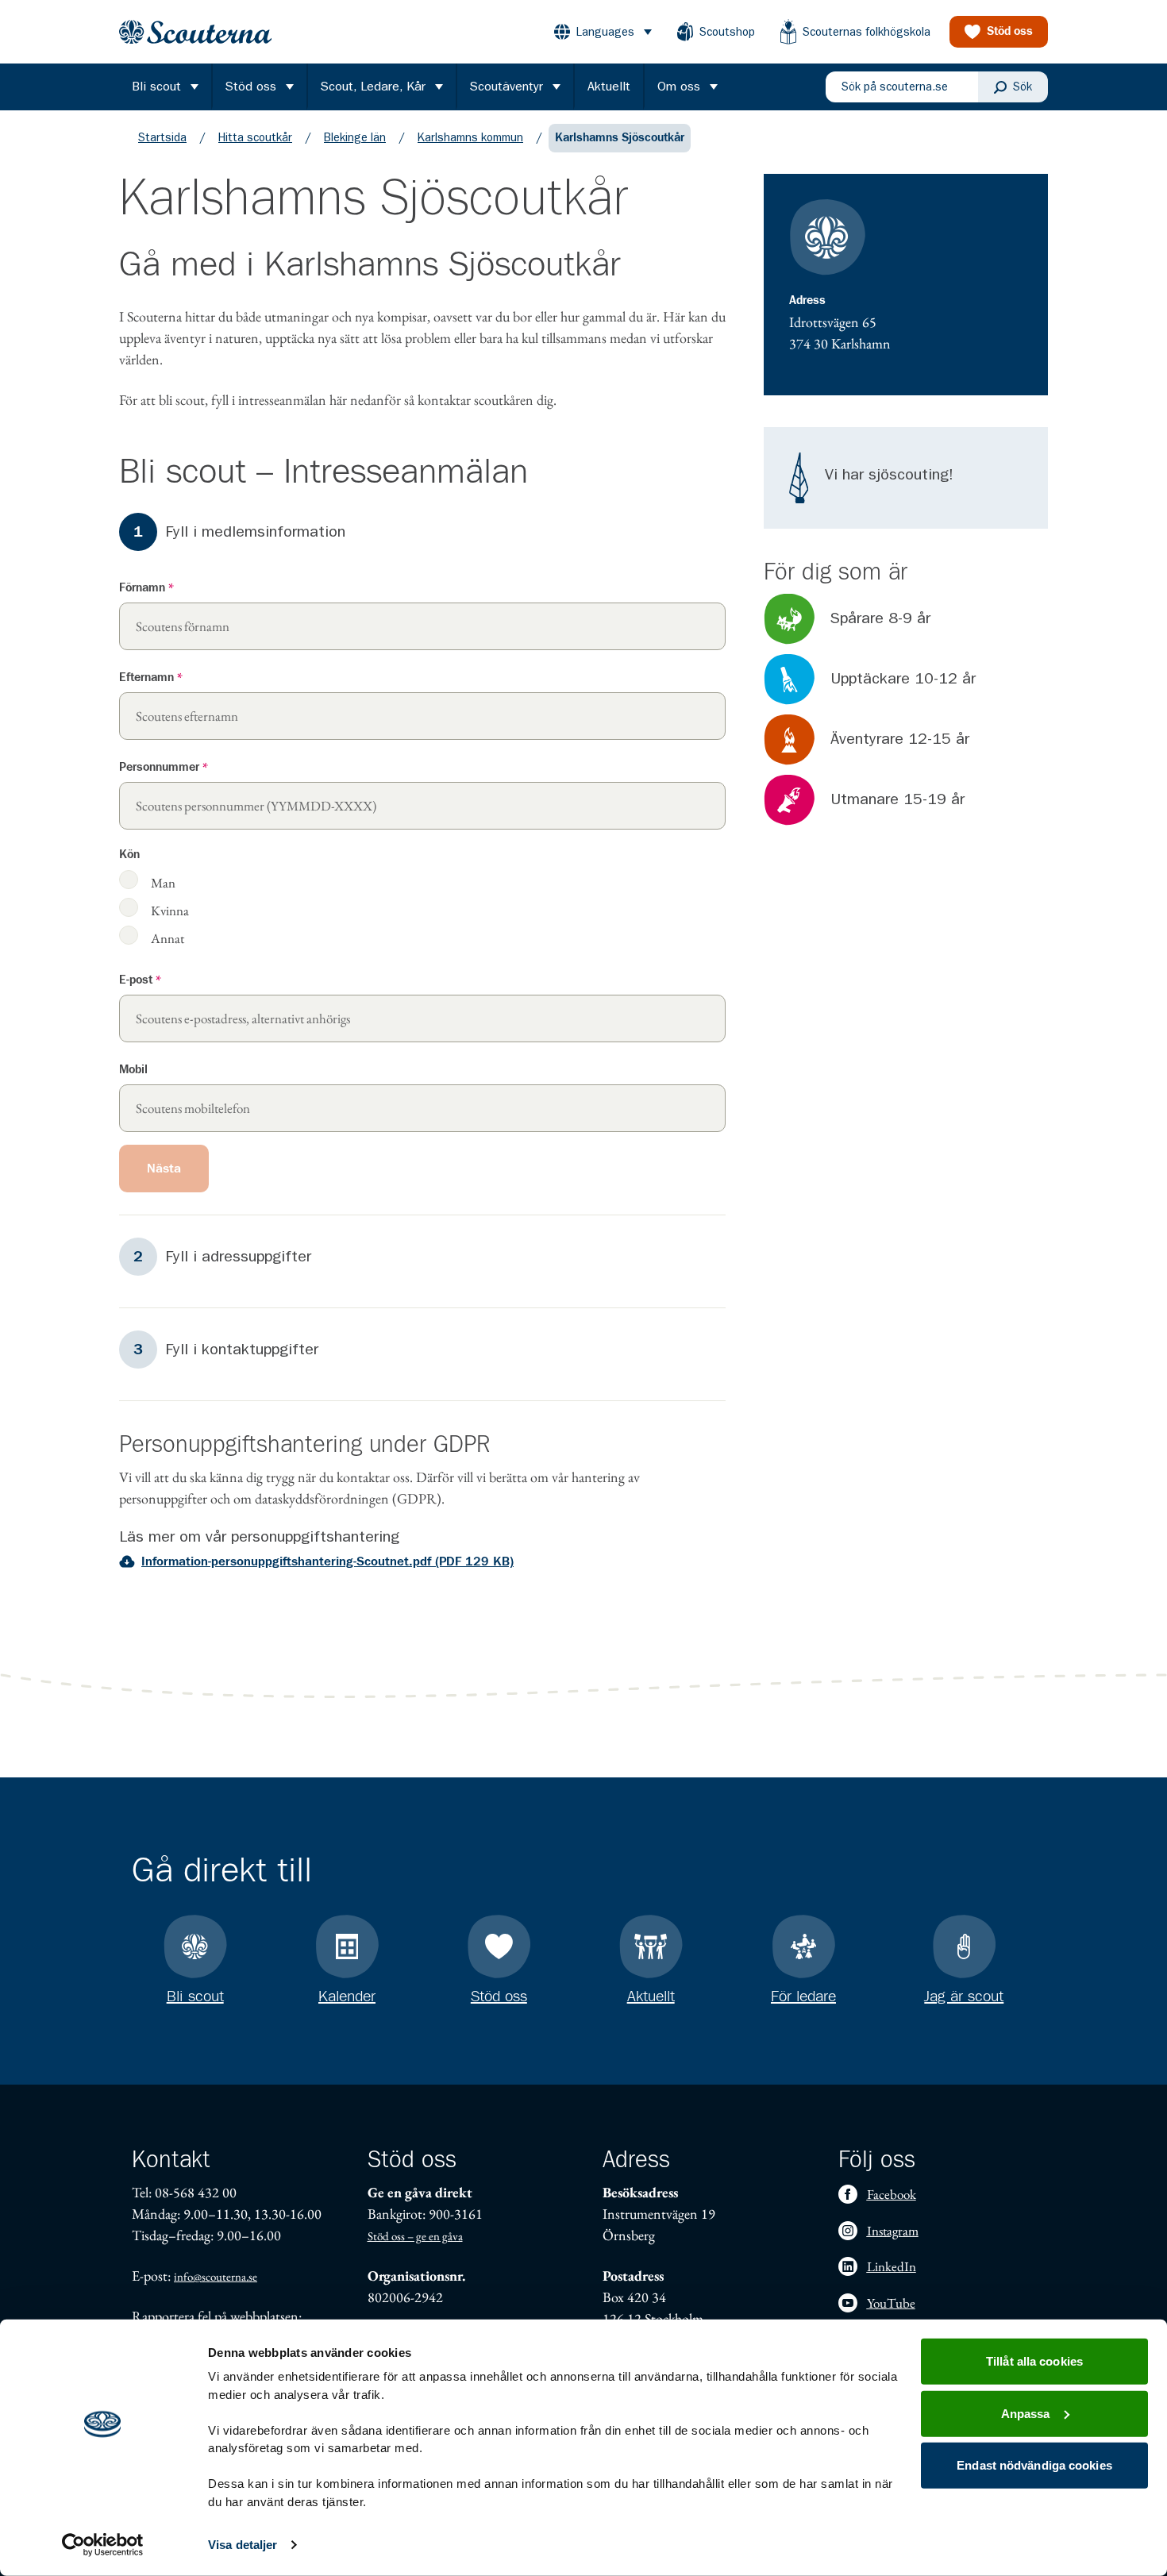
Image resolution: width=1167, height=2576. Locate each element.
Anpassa (1026, 2413)
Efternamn (151, 678)
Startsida (162, 137)
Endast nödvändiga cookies (1034, 2465)
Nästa (164, 1169)
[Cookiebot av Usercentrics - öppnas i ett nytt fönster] (103, 2545)
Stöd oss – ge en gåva (415, 2236)
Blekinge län (355, 137)
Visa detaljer (243, 2545)
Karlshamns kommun (470, 137)
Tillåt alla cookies (1034, 2361)
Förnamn (146, 588)
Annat (168, 937)
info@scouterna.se (216, 2276)
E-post (140, 980)
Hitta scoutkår (255, 137)
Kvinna (170, 909)
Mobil (133, 1070)
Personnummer (164, 767)
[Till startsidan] (195, 32)
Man (163, 882)
